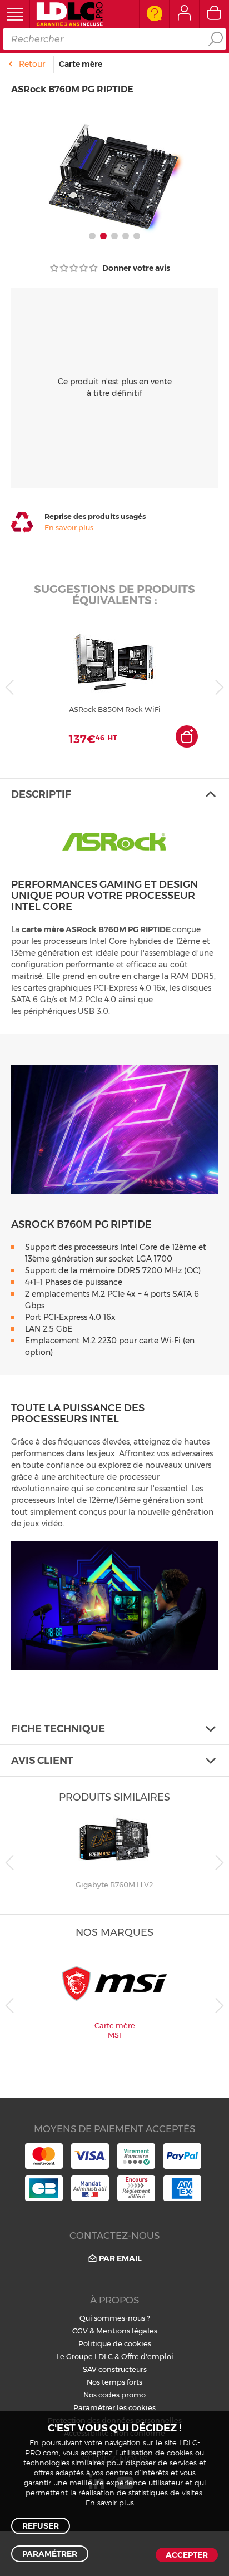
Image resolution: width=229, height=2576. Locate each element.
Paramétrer (50, 2554)
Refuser (41, 2526)
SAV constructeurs (115, 2369)
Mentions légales (127, 2331)
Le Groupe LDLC (84, 2356)
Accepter (187, 2555)
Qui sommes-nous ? (115, 2318)
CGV (80, 2331)
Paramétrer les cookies (114, 2407)
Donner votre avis (135, 268)
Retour (32, 64)
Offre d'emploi (147, 2356)
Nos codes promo (114, 2395)
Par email (120, 2258)
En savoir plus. (111, 2503)
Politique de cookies (115, 2343)
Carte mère (81, 64)
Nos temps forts (114, 2382)
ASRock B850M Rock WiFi (115, 709)
